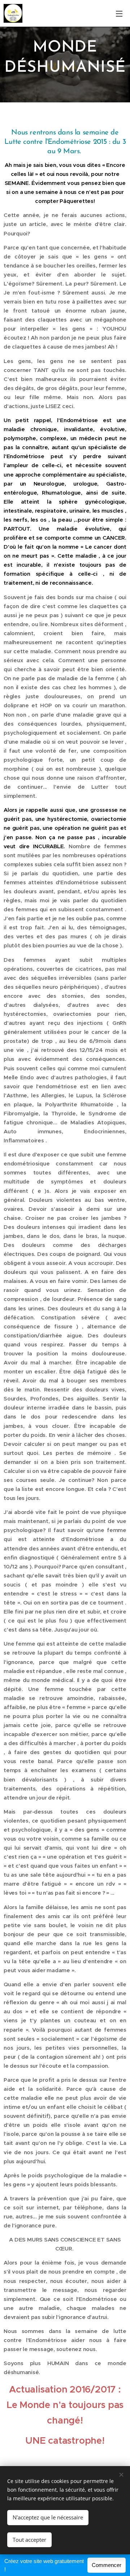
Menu (119, 13)
